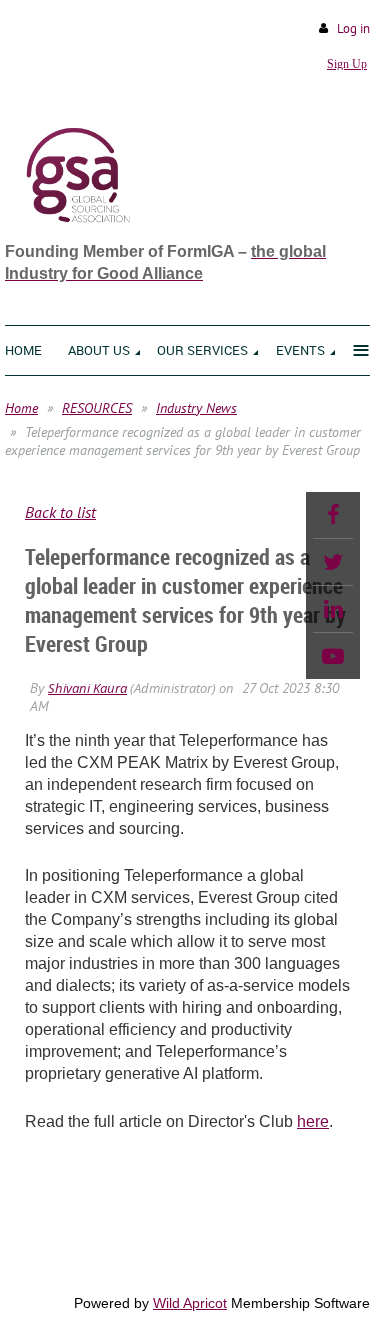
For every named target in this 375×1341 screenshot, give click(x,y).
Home (21, 408)
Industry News (196, 408)
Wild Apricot (190, 1303)
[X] (333, 562)
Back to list (60, 512)
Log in (353, 28)
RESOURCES (97, 408)
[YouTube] (333, 656)
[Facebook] (333, 515)
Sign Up (347, 64)
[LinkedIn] (333, 609)
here (313, 1121)
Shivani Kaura (87, 688)
